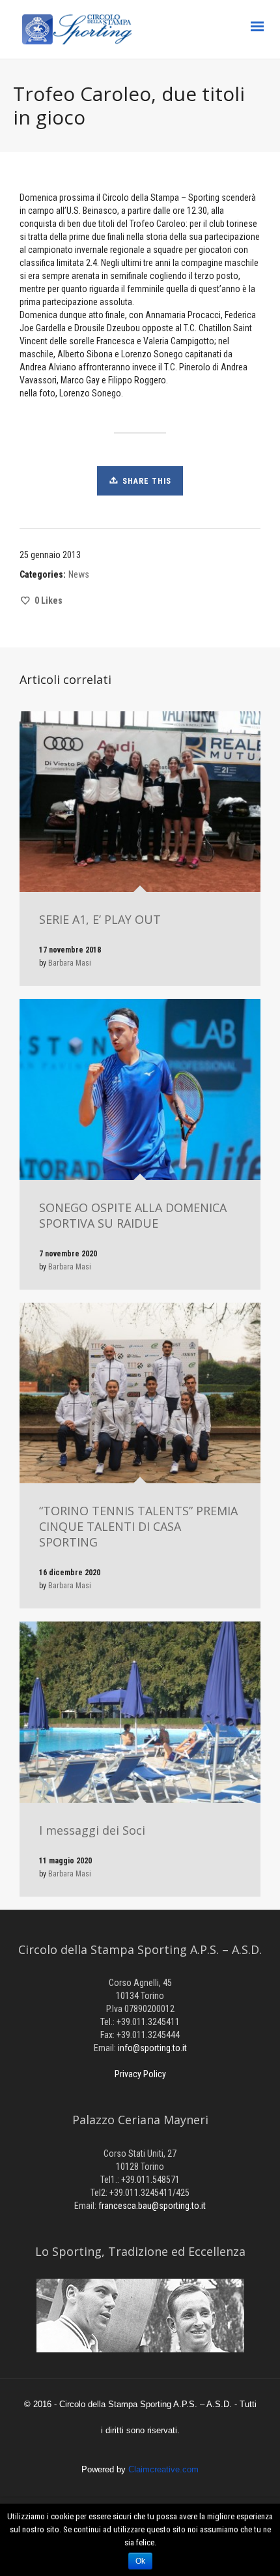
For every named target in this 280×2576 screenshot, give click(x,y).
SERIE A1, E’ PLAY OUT (100, 919)
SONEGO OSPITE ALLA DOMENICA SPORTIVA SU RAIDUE (133, 1215)
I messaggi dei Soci (92, 1830)
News (79, 574)
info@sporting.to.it (152, 2048)
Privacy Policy (140, 2074)
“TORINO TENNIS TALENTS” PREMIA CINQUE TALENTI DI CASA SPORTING (138, 1526)
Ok (140, 2561)
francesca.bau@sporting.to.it (152, 2206)
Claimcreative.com (163, 2469)
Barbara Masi (70, 963)
